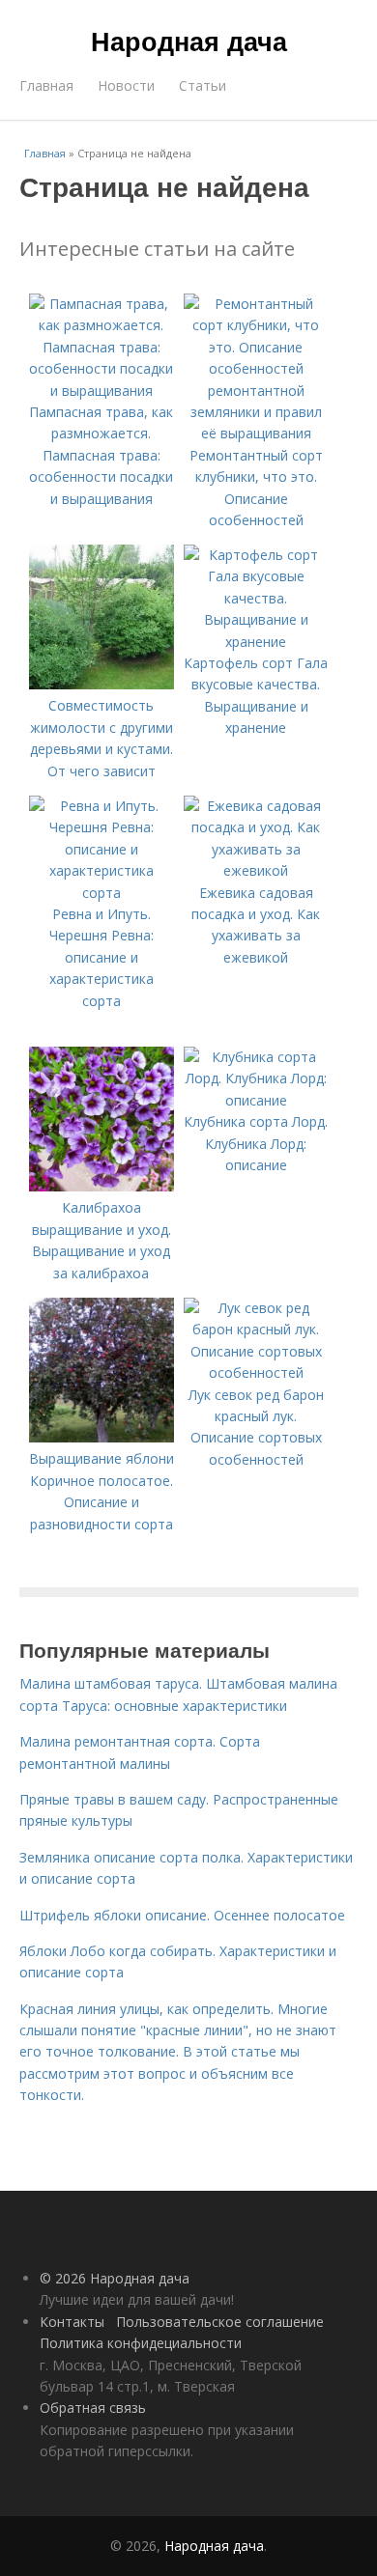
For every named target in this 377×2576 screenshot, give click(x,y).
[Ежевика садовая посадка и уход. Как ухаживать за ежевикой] (256, 870)
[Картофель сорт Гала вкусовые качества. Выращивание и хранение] (256, 642)
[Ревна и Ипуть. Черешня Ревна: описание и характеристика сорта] (101, 893)
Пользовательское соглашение (220, 2322)
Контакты (72, 2322)
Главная (46, 85)
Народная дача (189, 41)
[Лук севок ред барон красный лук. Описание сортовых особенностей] (256, 1372)
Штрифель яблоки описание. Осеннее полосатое (182, 1915)
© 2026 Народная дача (115, 2278)
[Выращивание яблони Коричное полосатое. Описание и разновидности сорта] (101, 1437)
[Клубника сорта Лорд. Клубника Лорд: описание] (256, 1100)
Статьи (203, 85)
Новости (126, 85)
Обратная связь (93, 2408)
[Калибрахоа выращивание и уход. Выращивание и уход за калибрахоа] (101, 1186)
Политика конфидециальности (141, 2343)
